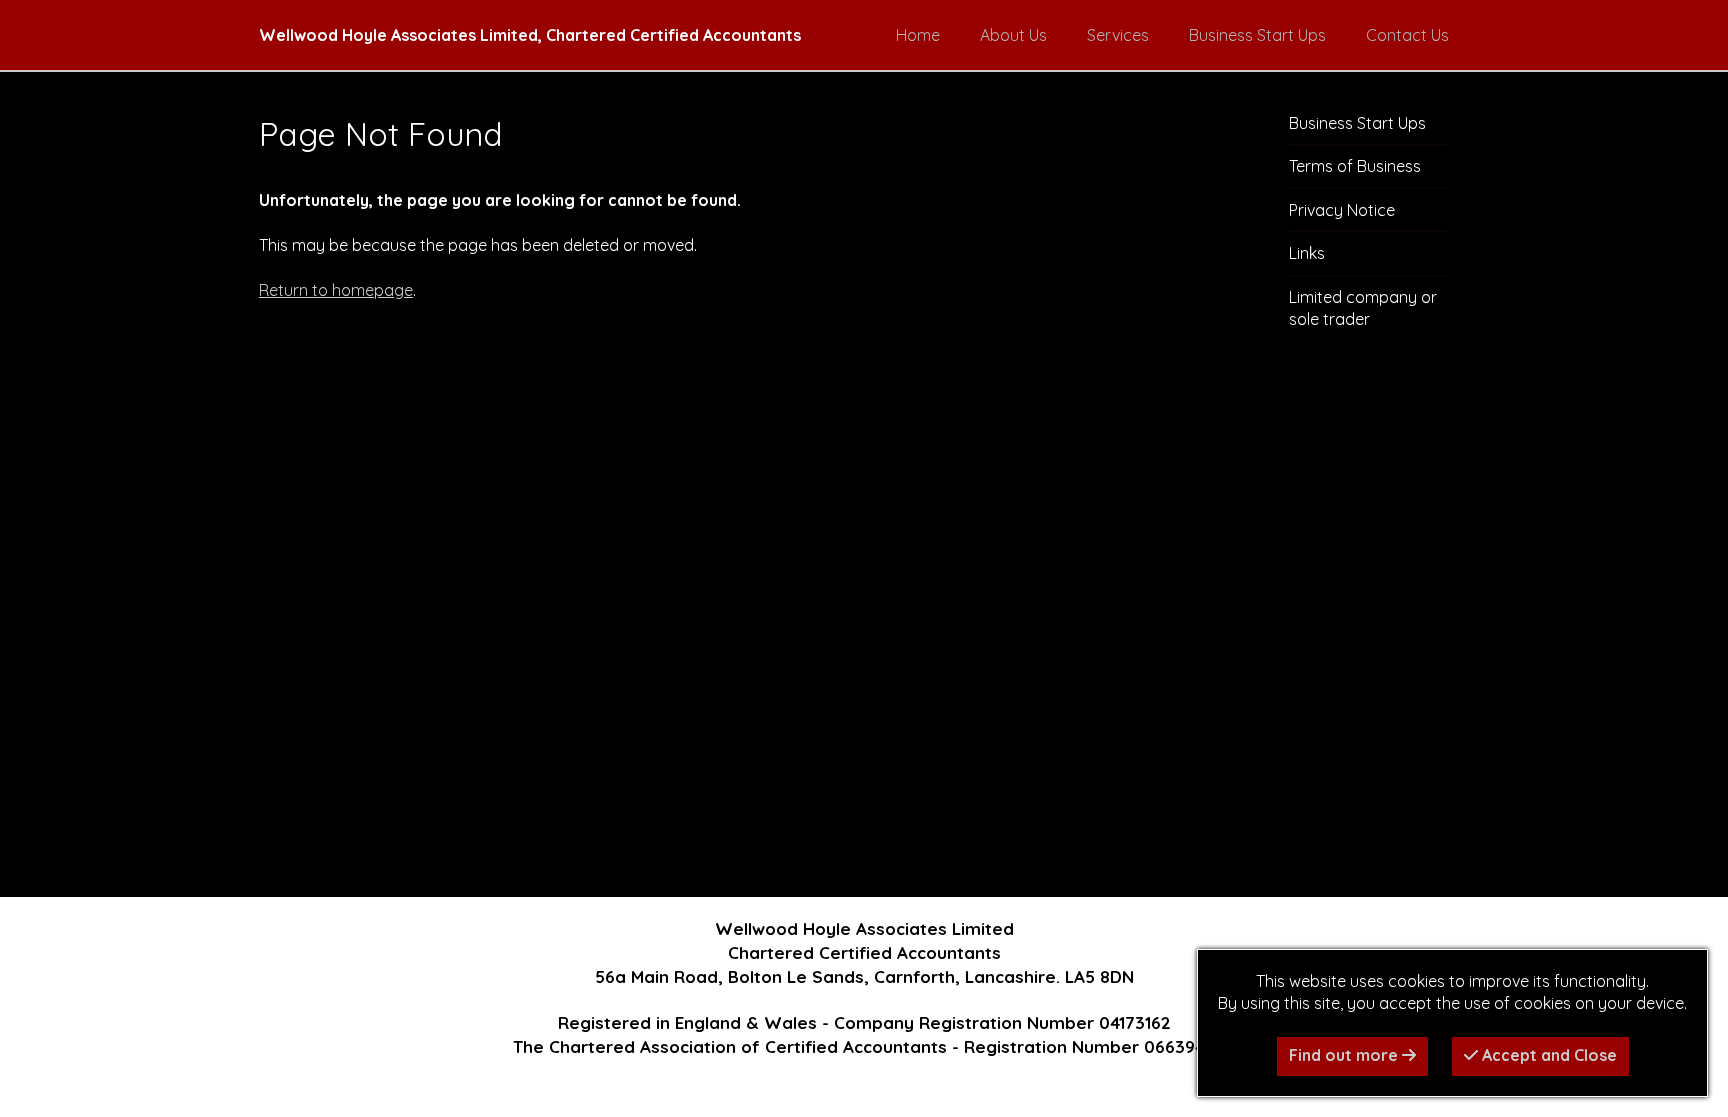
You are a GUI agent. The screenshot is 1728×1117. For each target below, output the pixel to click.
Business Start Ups (1257, 35)
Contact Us (1407, 35)
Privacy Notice (1342, 210)
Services (1118, 35)
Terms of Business (1355, 166)
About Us (1013, 35)
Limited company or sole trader (1363, 308)
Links (1307, 253)
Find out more (1345, 1055)
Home (918, 35)
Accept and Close (1547, 1055)
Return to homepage (336, 290)
